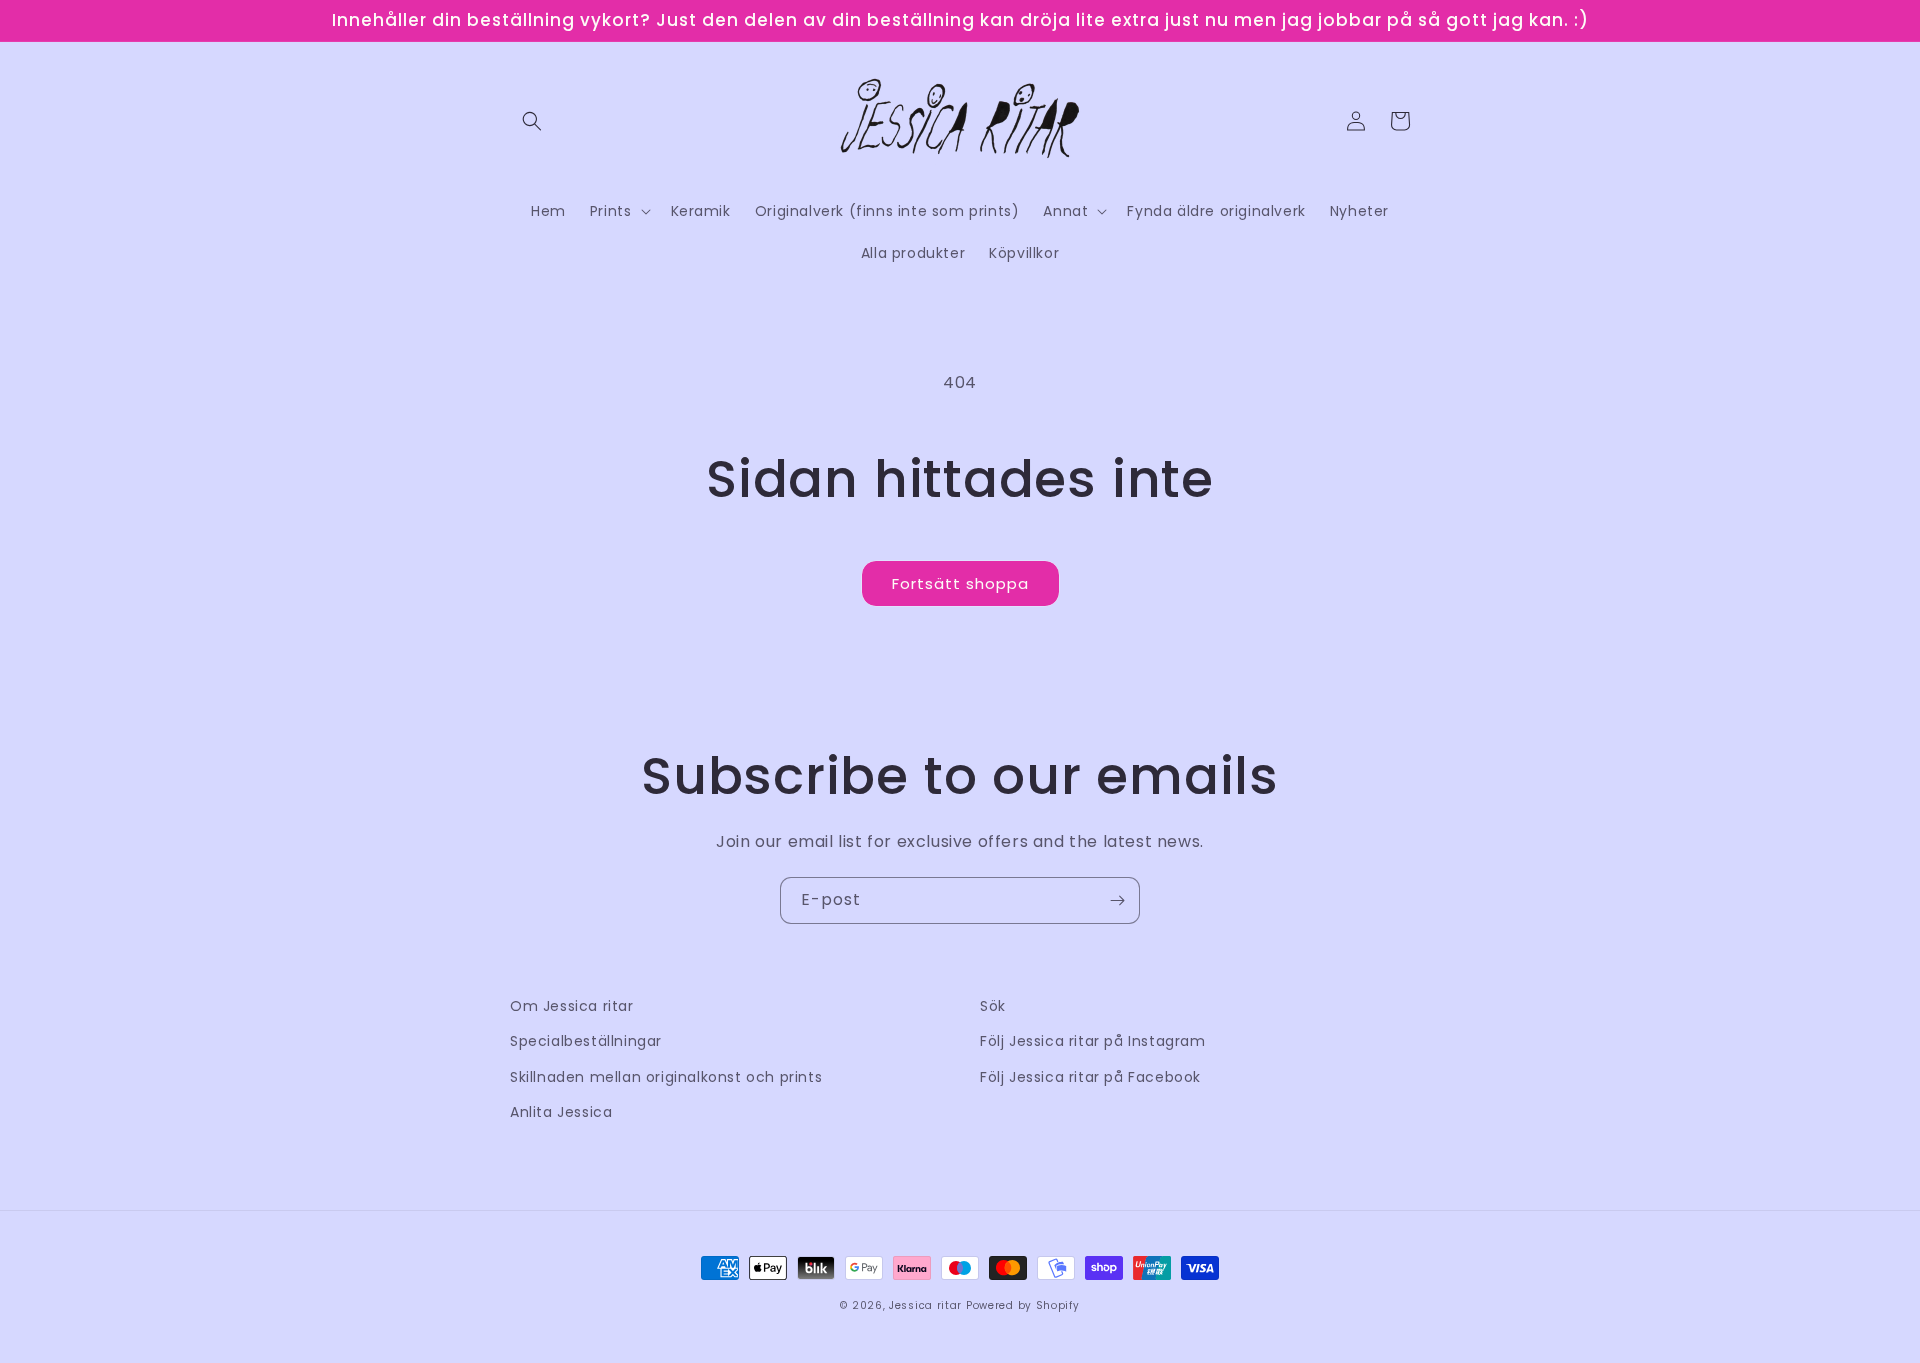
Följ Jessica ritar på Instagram (1093, 1041)
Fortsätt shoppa (960, 583)
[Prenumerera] (1117, 900)
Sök (993, 1006)
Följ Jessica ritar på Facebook (1090, 1077)
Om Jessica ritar (572, 1006)
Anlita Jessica (561, 1112)
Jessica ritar (925, 1305)
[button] (532, 121)
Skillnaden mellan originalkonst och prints (666, 1077)
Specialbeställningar (586, 1041)
